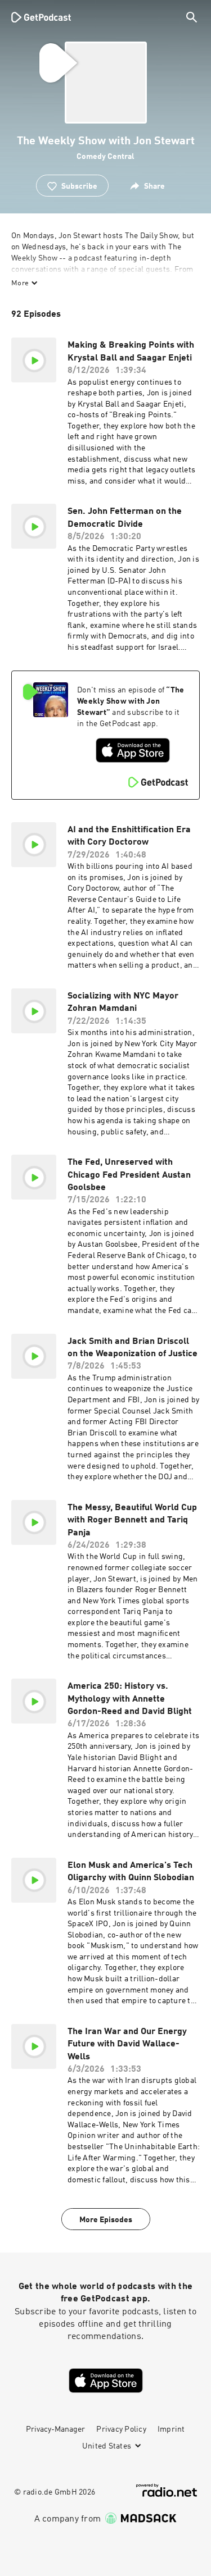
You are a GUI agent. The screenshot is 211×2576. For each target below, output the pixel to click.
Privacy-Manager (55, 2429)
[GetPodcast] (41, 17)
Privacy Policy (121, 2429)
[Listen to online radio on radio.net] (167, 2490)
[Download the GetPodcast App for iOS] (133, 750)
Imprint (171, 2429)
